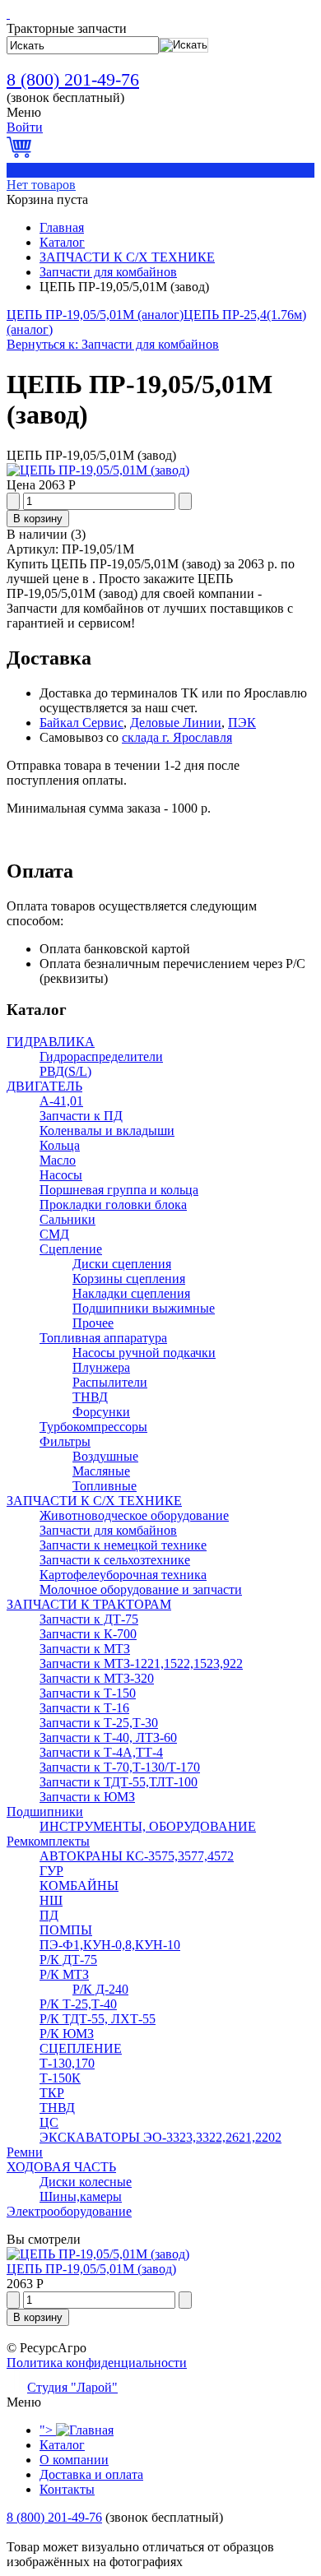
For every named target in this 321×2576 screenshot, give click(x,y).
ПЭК (242, 723)
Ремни (25, 2152)
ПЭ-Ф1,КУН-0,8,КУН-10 (110, 1945)
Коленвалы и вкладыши (107, 1130)
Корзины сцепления (129, 1279)
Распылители (110, 1382)
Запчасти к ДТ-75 (89, 1619)
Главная (62, 227)
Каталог (62, 242)
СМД (54, 1234)
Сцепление (71, 1249)
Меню (24, 112)
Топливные (105, 1486)
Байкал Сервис (81, 723)
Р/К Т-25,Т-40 (78, 2004)
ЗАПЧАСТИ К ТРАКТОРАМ (89, 1604)
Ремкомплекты (48, 1841)
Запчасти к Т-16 (84, 1708)
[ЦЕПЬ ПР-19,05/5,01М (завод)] (98, 470)
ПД (49, 1915)
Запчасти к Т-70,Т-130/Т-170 (120, 1767)
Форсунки (101, 1412)
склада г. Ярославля (177, 737)
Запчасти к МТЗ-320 (97, 1678)
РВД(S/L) (65, 1071)
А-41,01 (61, 1101)
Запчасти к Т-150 (88, 1693)
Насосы (61, 1175)
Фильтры (65, 1441)
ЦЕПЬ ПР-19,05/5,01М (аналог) (95, 315)
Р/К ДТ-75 (68, 1960)
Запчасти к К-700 (88, 1634)
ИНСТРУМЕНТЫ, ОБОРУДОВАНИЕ (148, 1826)
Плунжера (101, 1367)
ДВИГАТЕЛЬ (44, 1086)
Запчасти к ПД (81, 1116)
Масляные (101, 1471)
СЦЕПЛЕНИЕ (81, 2048)
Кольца (60, 1145)
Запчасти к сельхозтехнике (115, 1560)
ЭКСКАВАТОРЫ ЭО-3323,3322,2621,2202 (160, 2137)
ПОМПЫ (66, 1930)
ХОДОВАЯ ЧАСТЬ (61, 2167)
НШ (51, 1900)
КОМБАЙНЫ (79, 1886)
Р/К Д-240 (100, 1989)
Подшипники (45, 1812)
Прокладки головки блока (113, 1205)
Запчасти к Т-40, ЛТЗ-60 (108, 1737)
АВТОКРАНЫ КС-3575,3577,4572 (137, 1856)
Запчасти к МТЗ (85, 1649)
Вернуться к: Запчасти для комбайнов (113, 344)
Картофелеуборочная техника (123, 1575)
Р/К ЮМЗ (67, 2034)
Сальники (67, 1219)
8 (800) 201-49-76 (73, 79)
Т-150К (60, 2078)
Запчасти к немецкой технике (123, 1545)
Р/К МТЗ (64, 1974)
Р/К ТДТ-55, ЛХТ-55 (98, 2019)
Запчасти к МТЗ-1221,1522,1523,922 (141, 1663)
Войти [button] (25, 127)
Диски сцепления (122, 1264)
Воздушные (105, 1456)
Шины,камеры (81, 2196)
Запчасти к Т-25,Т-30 (99, 1723)
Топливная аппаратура (103, 1338)
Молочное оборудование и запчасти (141, 1589)
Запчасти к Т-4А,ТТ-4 (101, 1752)
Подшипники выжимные (144, 1308)
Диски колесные (86, 2182)
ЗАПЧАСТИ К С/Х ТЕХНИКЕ (127, 257)
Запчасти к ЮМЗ (87, 1797)
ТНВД (90, 1397)
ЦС (49, 2122)
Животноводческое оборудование (134, 1515)
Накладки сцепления (131, 1293)
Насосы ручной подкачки (144, 1353)
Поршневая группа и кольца (119, 1190)
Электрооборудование (69, 2211)
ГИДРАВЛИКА (51, 1042)
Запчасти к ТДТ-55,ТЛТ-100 (119, 1782)
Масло (58, 1160)
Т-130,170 (67, 2063)
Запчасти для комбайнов (108, 272)
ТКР (52, 2093)
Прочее (93, 1323)
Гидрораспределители (101, 1056)
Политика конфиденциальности (97, 2363)
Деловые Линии (176, 723)
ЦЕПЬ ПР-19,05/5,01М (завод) (91, 2269)
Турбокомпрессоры (93, 1427)
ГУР (51, 1871)
